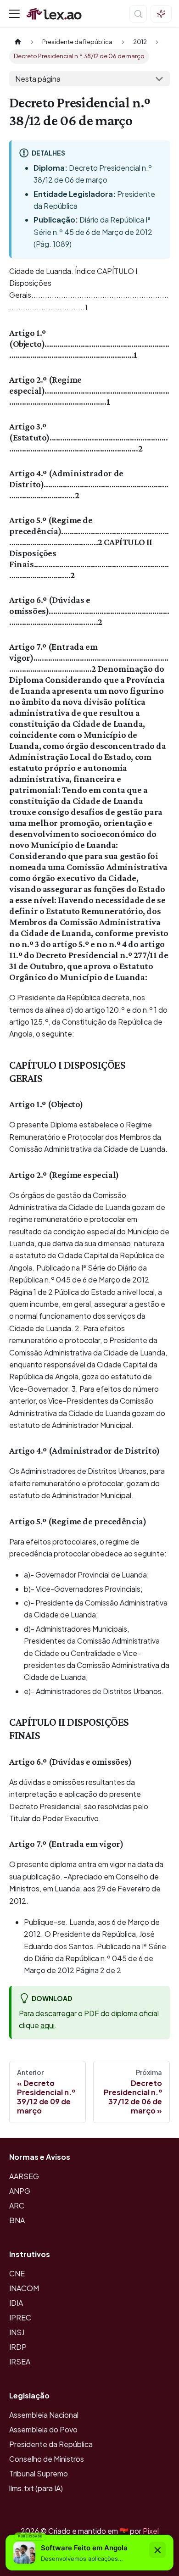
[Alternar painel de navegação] (14, 14)
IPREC (20, 2317)
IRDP (18, 2347)
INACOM (24, 2288)
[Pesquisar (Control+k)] (138, 14)
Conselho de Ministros (47, 2459)
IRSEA (20, 2361)
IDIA (16, 2303)
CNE (17, 2273)
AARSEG (24, 2176)
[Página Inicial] (18, 42)
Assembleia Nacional (44, 2415)
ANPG (20, 2191)
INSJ (17, 2332)
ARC (17, 2205)
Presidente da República (51, 2444)
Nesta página (38, 79)
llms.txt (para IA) (36, 2488)
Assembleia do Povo (43, 2429)
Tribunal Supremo (39, 2473)
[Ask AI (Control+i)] (161, 14)
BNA (17, 2220)
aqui (48, 2025)
